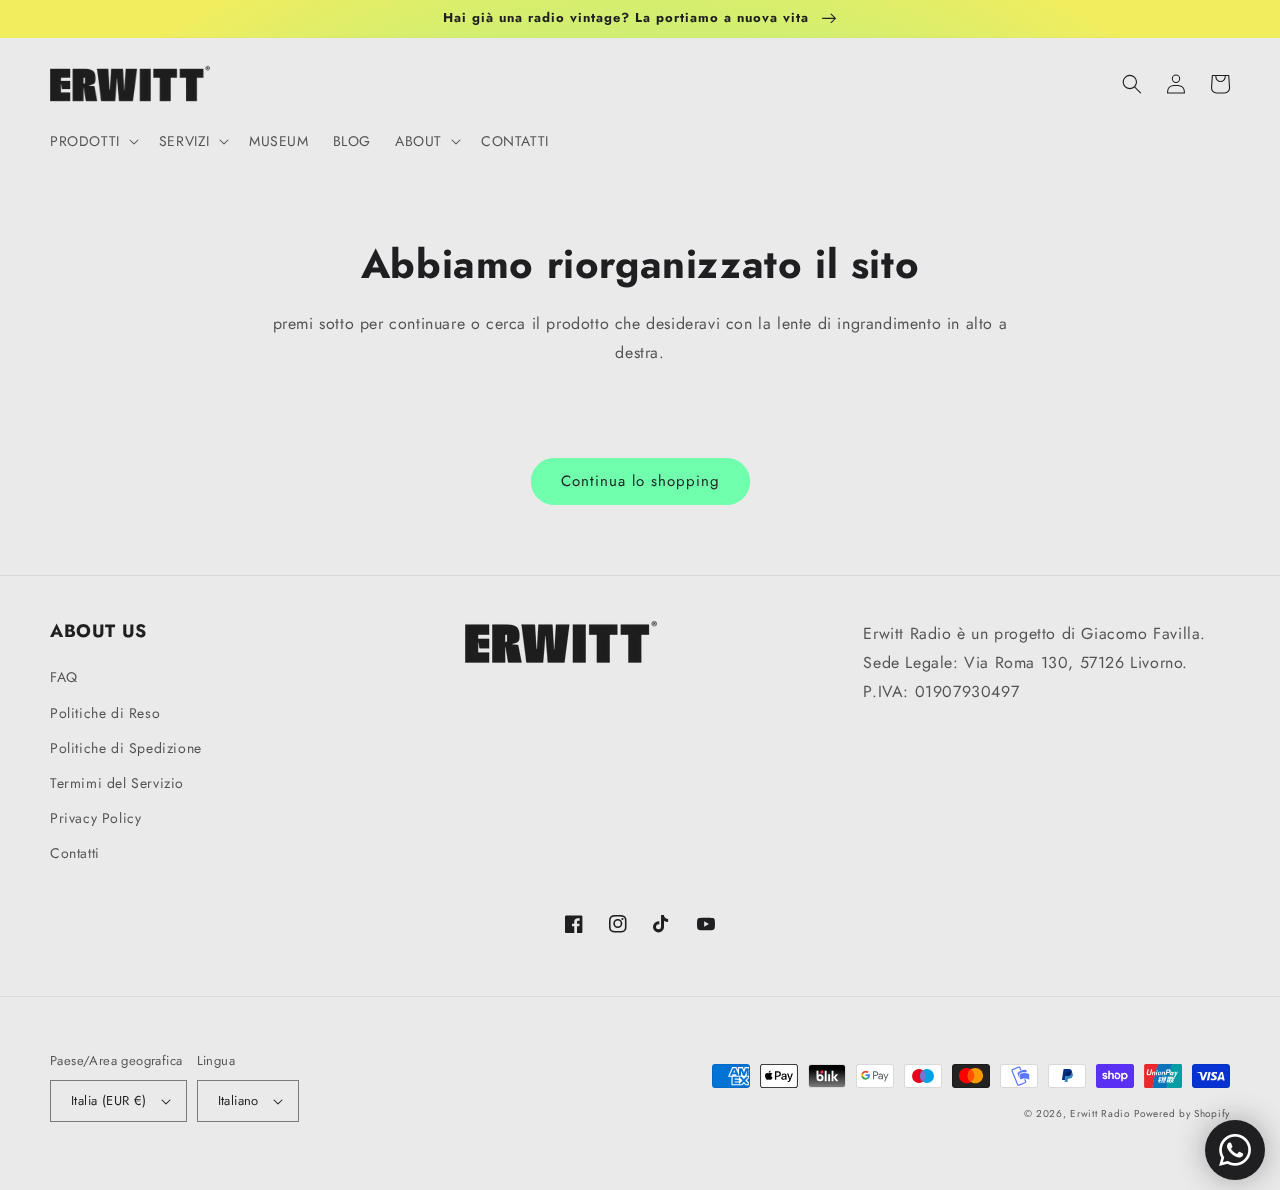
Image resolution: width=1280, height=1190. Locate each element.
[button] (92, 141)
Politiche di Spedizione (126, 748)
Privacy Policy (95, 818)
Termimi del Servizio (117, 783)
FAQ (64, 677)
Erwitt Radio (1099, 1113)
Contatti (75, 853)
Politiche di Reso (105, 713)
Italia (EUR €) (109, 1100)
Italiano (238, 1100)
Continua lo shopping (640, 481)
